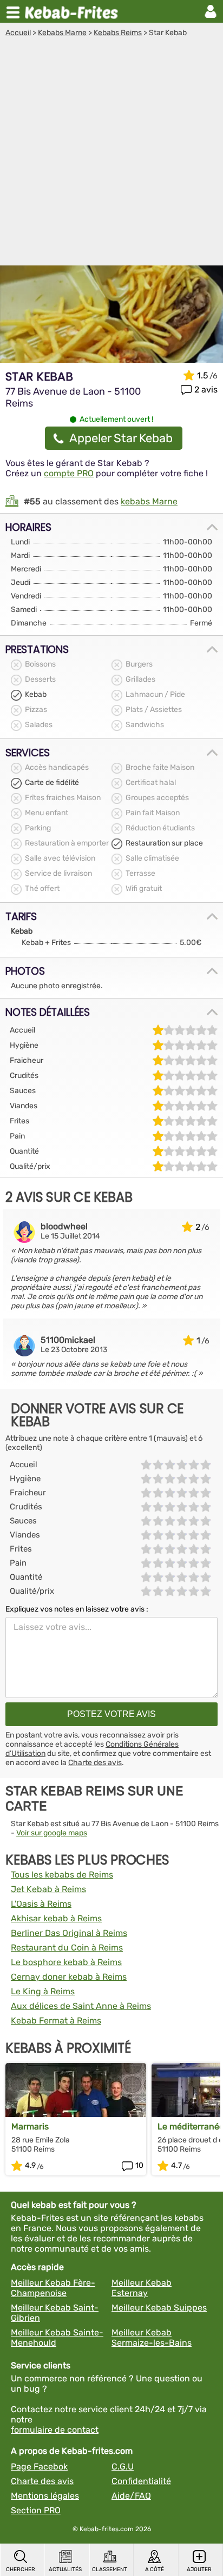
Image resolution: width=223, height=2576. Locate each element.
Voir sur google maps (52, 1833)
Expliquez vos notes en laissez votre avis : (77, 1609)
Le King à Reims (43, 1991)
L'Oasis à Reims (41, 1904)
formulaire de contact (55, 2430)
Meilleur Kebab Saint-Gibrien (55, 2313)
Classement (110, 2570)
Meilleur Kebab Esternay (142, 2288)
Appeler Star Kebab (121, 438)
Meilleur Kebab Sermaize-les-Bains (152, 2338)
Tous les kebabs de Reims (62, 1875)
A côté (155, 2570)
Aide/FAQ (131, 2496)
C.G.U (123, 2467)
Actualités (65, 2570)
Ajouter (199, 2570)
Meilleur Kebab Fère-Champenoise (53, 2288)
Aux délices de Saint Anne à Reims (81, 2006)
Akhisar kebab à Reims (56, 1918)
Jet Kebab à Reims (48, 1889)
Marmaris (30, 2126)
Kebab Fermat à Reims (56, 2021)
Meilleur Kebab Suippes (159, 2308)
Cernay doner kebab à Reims (69, 1977)
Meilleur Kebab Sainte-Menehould (57, 2338)
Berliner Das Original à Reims (69, 1933)
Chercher (21, 2570)
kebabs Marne (149, 501)
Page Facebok (39, 2467)
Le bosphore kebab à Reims (66, 1962)
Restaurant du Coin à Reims (67, 1948)
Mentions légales (45, 2496)
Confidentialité (141, 2481)
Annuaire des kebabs (74, 11)
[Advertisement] (111, 154)
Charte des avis (95, 1763)
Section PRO (36, 2510)
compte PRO (69, 473)
